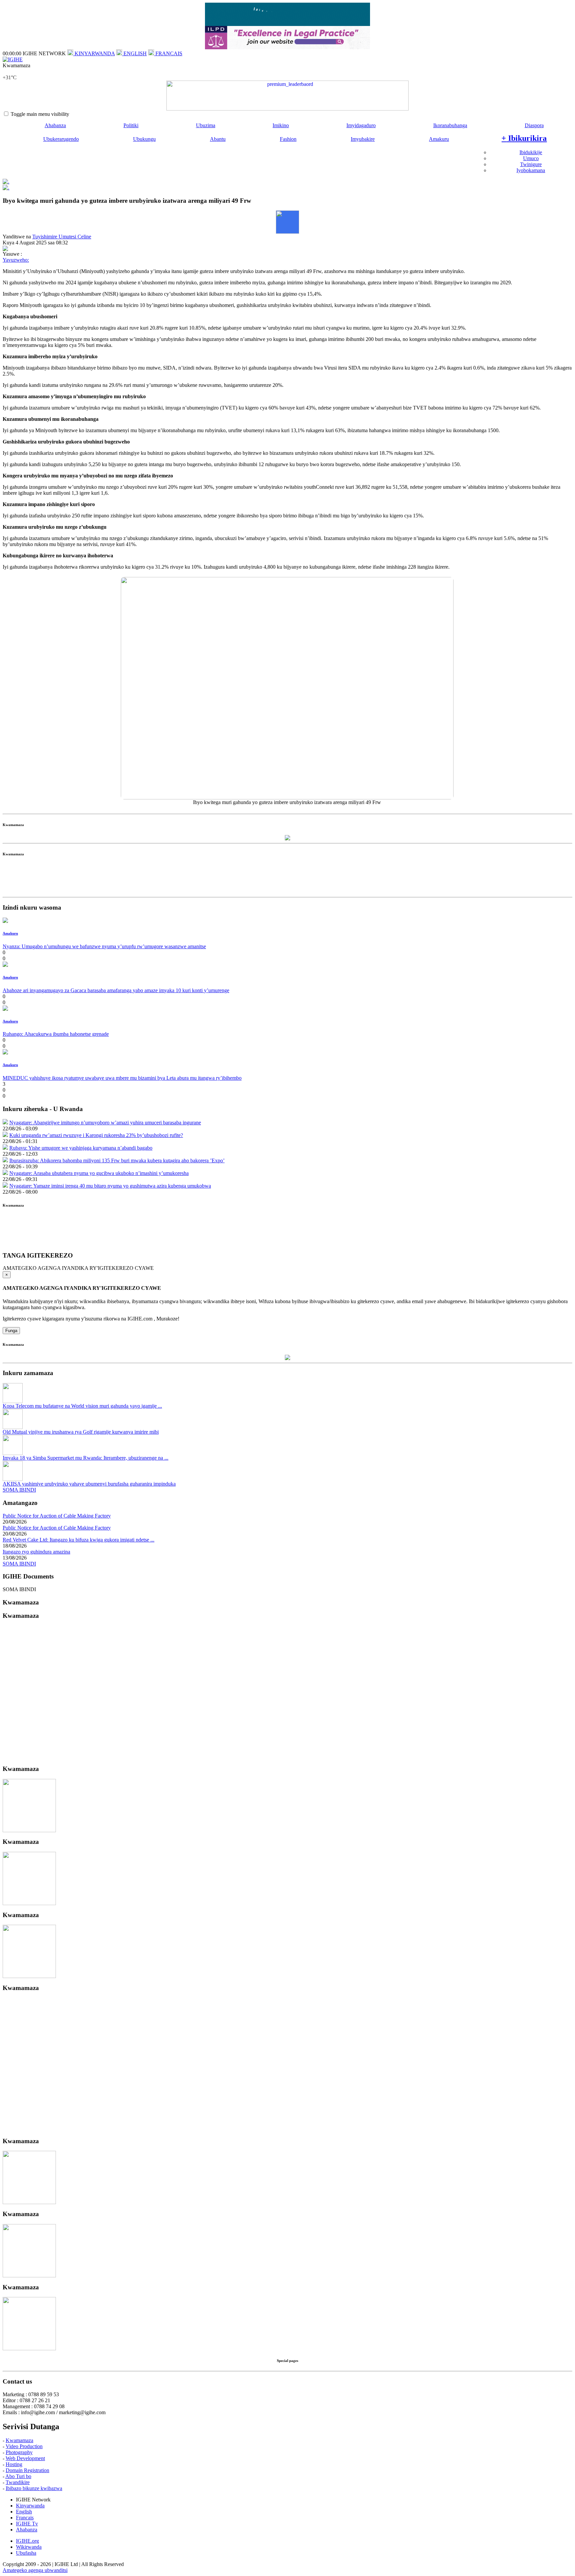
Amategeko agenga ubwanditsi (35, 2570)
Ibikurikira (524, 138)
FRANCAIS (168, 53)
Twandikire (18, 2482)
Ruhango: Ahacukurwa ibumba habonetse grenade (56, 1034)
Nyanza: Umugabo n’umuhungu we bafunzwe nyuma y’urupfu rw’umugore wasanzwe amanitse (104, 946)
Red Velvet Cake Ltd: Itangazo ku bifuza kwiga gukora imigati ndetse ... (79, 1540)
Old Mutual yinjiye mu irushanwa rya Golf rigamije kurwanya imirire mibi (81, 1432)
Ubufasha (26, 2553)
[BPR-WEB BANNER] (287, 24)
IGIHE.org (27, 2541)
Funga (11, 1331)
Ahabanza (55, 125)
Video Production (24, 2446)
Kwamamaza (19, 2440)
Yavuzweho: (16, 260)
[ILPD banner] (287, 47)
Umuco (531, 158)
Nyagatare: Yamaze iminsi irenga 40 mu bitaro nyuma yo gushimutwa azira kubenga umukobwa (110, 1186)
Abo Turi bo (18, 2476)
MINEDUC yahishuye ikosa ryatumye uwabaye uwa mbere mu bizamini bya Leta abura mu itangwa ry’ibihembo (122, 1078)
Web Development (25, 2458)
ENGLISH (134, 53)
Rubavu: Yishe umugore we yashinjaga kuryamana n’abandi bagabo (81, 1148)
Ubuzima (206, 125)
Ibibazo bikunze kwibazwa (34, 2488)
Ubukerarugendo (61, 139)
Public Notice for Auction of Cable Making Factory (57, 1516)
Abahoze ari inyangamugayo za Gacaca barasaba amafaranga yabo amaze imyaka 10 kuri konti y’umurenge (116, 990)
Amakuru (439, 139)
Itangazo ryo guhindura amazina (36, 1552)
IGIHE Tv (27, 2524)
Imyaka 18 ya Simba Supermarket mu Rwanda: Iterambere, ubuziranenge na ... (86, 1458)
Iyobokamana (531, 170)
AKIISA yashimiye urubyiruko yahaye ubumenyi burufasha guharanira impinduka (89, 1484)
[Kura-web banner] (287, 96)
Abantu (218, 139)
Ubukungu (144, 139)
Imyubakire (363, 139)
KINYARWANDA (94, 53)
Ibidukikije (531, 152)
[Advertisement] (287, 879)
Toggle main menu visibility (40, 114)
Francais (25, 2518)
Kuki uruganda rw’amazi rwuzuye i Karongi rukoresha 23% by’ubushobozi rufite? (96, 1135)
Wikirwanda (29, 2547)
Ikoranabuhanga (450, 125)
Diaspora (534, 125)
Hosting (14, 2464)
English (24, 2512)
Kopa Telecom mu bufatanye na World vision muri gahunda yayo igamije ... (82, 1406)
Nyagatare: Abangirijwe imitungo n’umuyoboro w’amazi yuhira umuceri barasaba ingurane (105, 1123)
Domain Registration (27, 2470)
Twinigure (531, 164)
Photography (19, 2452)
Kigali (9, 71)
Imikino (281, 125)
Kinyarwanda (30, 2506)
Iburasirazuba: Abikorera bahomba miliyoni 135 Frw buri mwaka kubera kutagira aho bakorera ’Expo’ (117, 1160)
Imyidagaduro (361, 125)
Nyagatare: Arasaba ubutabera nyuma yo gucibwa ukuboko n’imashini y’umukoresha (99, 1173)
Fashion (288, 139)
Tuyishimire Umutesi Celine (62, 237)
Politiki (131, 125)
